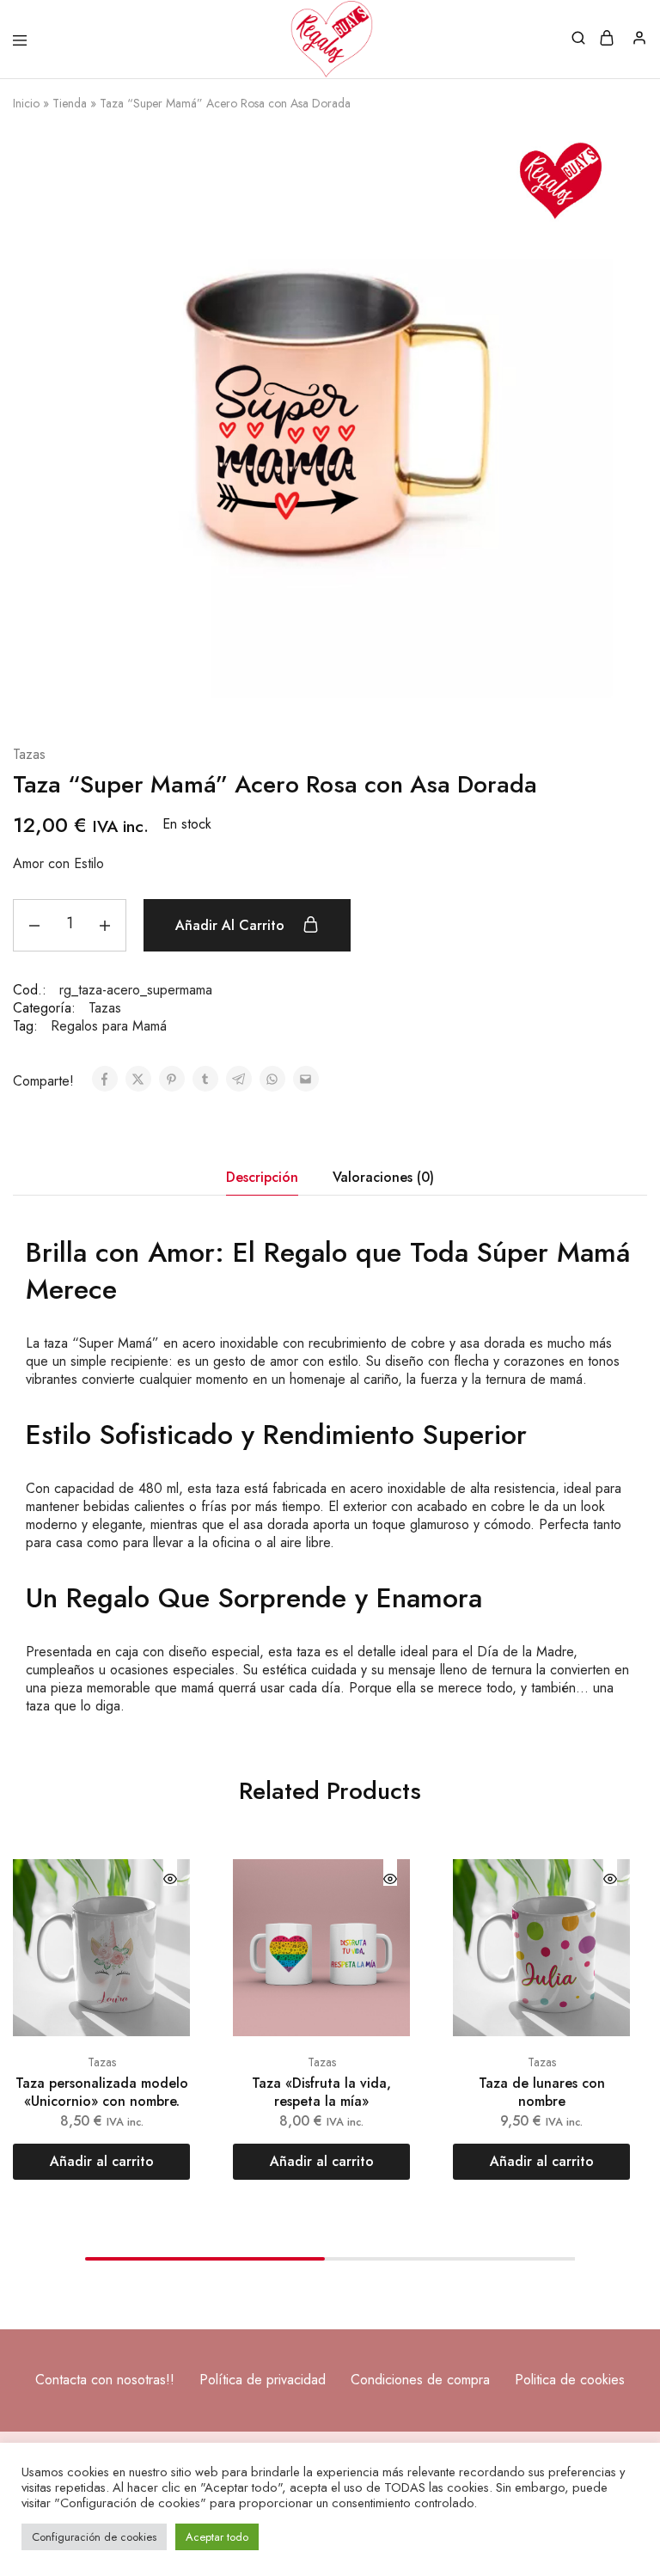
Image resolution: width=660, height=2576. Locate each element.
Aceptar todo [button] (217, 2537)
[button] (101, 2162)
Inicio (26, 103)
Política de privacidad (263, 2380)
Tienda (70, 103)
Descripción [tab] (262, 1177)
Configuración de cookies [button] (94, 2537)
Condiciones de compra (420, 2380)
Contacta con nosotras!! (105, 2380)
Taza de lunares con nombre (542, 2092)
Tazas (29, 755)
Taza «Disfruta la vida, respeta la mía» (321, 2092)
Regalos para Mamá (109, 1026)
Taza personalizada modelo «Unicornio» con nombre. (102, 2092)
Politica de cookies (570, 2380)
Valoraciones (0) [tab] (383, 1177)
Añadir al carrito (232, 925)
